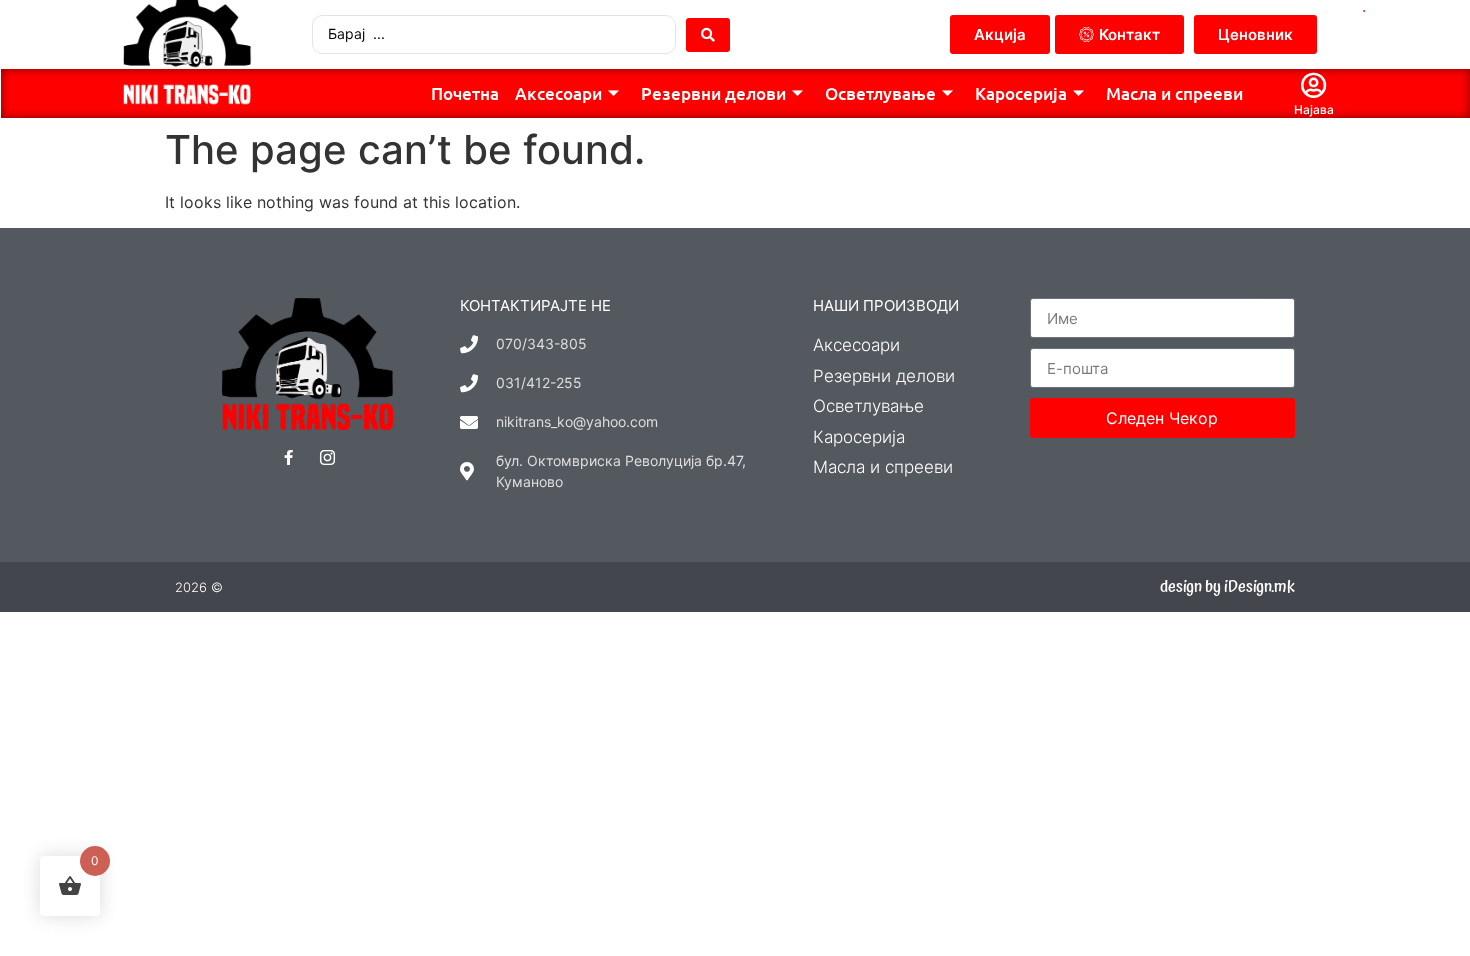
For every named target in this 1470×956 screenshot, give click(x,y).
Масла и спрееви (1174, 93)
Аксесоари (558, 93)
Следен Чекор (1162, 418)
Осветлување (880, 93)
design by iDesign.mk (1227, 587)
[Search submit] (708, 35)
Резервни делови (713, 93)
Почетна (465, 93)
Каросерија (1021, 93)
